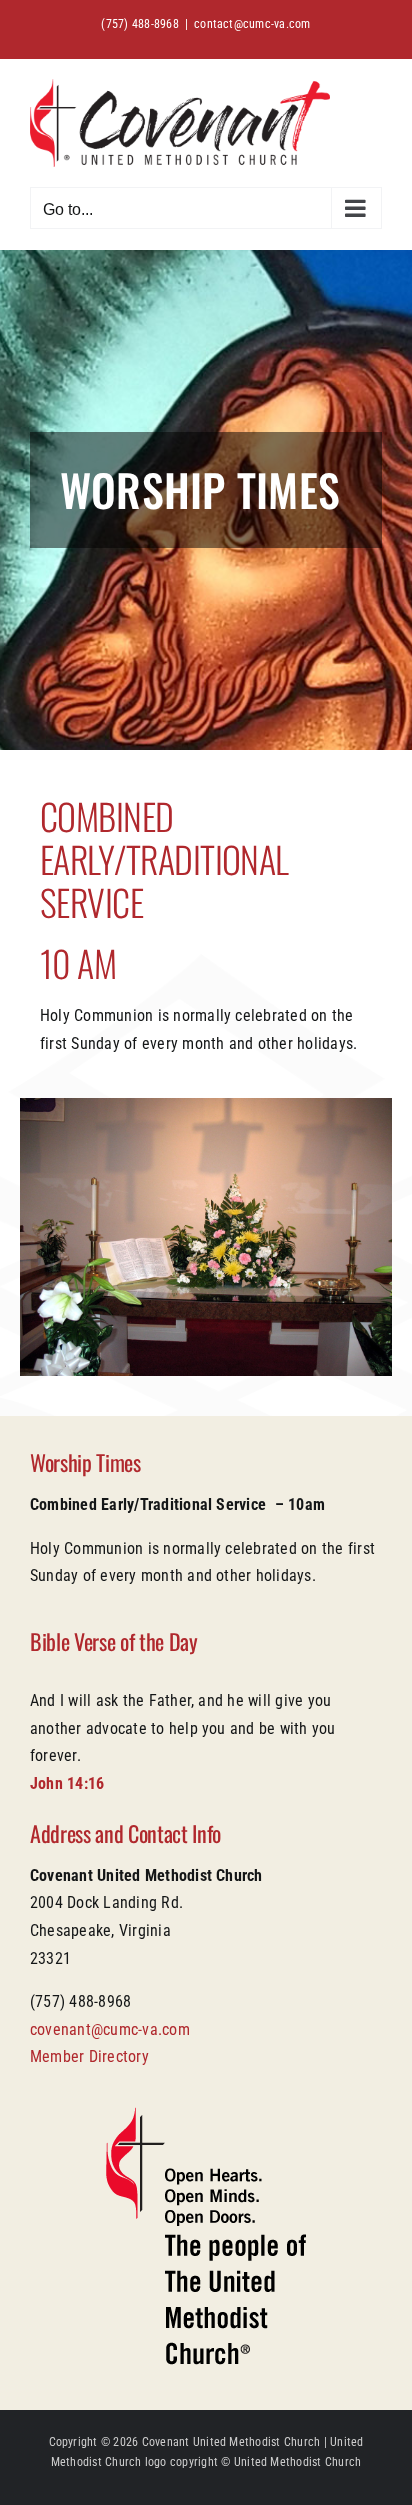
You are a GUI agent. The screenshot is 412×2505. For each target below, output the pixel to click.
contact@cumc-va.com (252, 24)
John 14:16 (67, 1783)
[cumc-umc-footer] (206, 2114)
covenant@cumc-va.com (110, 2029)
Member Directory (89, 2056)
